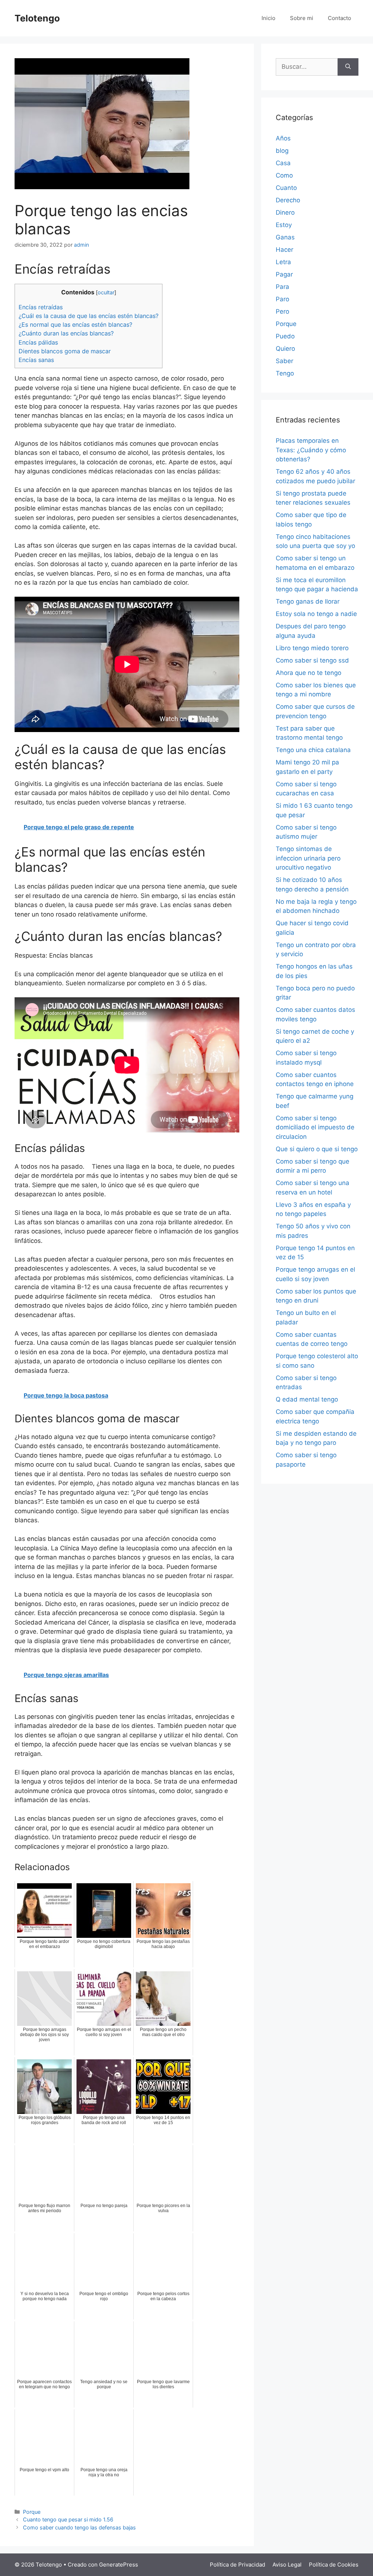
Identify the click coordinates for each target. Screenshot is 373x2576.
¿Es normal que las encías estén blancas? (75, 325)
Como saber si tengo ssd (312, 660)
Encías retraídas (41, 307)
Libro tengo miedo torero (312, 648)
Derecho (288, 200)
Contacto (339, 18)
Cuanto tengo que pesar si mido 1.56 (68, 2519)
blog (282, 151)
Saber (284, 361)
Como (284, 175)
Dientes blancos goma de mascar (65, 351)
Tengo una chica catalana (313, 750)
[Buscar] (348, 67)
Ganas (285, 237)
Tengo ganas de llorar (308, 601)
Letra (283, 262)
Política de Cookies (334, 2565)
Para (282, 287)
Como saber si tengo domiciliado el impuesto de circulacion (315, 1127)
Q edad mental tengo (307, 1399)
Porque (32, 2512)
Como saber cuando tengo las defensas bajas (79, 2527)
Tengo (285, 373)
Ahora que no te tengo (309, 673)
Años (283, 138)
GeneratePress (119, 2565)
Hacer (284, 250)
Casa (283, 163)
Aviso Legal (287, 2565)
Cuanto (286, 188)
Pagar (284, 274)
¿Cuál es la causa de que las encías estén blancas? (89, 316)
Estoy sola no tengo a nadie (316, 614)
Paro (282, 299)
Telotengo (37, 18)
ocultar (106, 293)
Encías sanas (36, 360)
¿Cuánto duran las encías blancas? (66, 333)
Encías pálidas (38, 342)
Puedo (285, 336)
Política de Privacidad (237, 2565)
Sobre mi (302, 18)
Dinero (285, 212)
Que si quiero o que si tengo (317, 1149)
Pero (282, 311)
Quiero (285, 349)
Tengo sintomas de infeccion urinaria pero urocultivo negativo (308, 858)
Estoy (284, 225)
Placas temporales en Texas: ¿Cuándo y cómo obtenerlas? (311, 450)
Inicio (268, 18)
